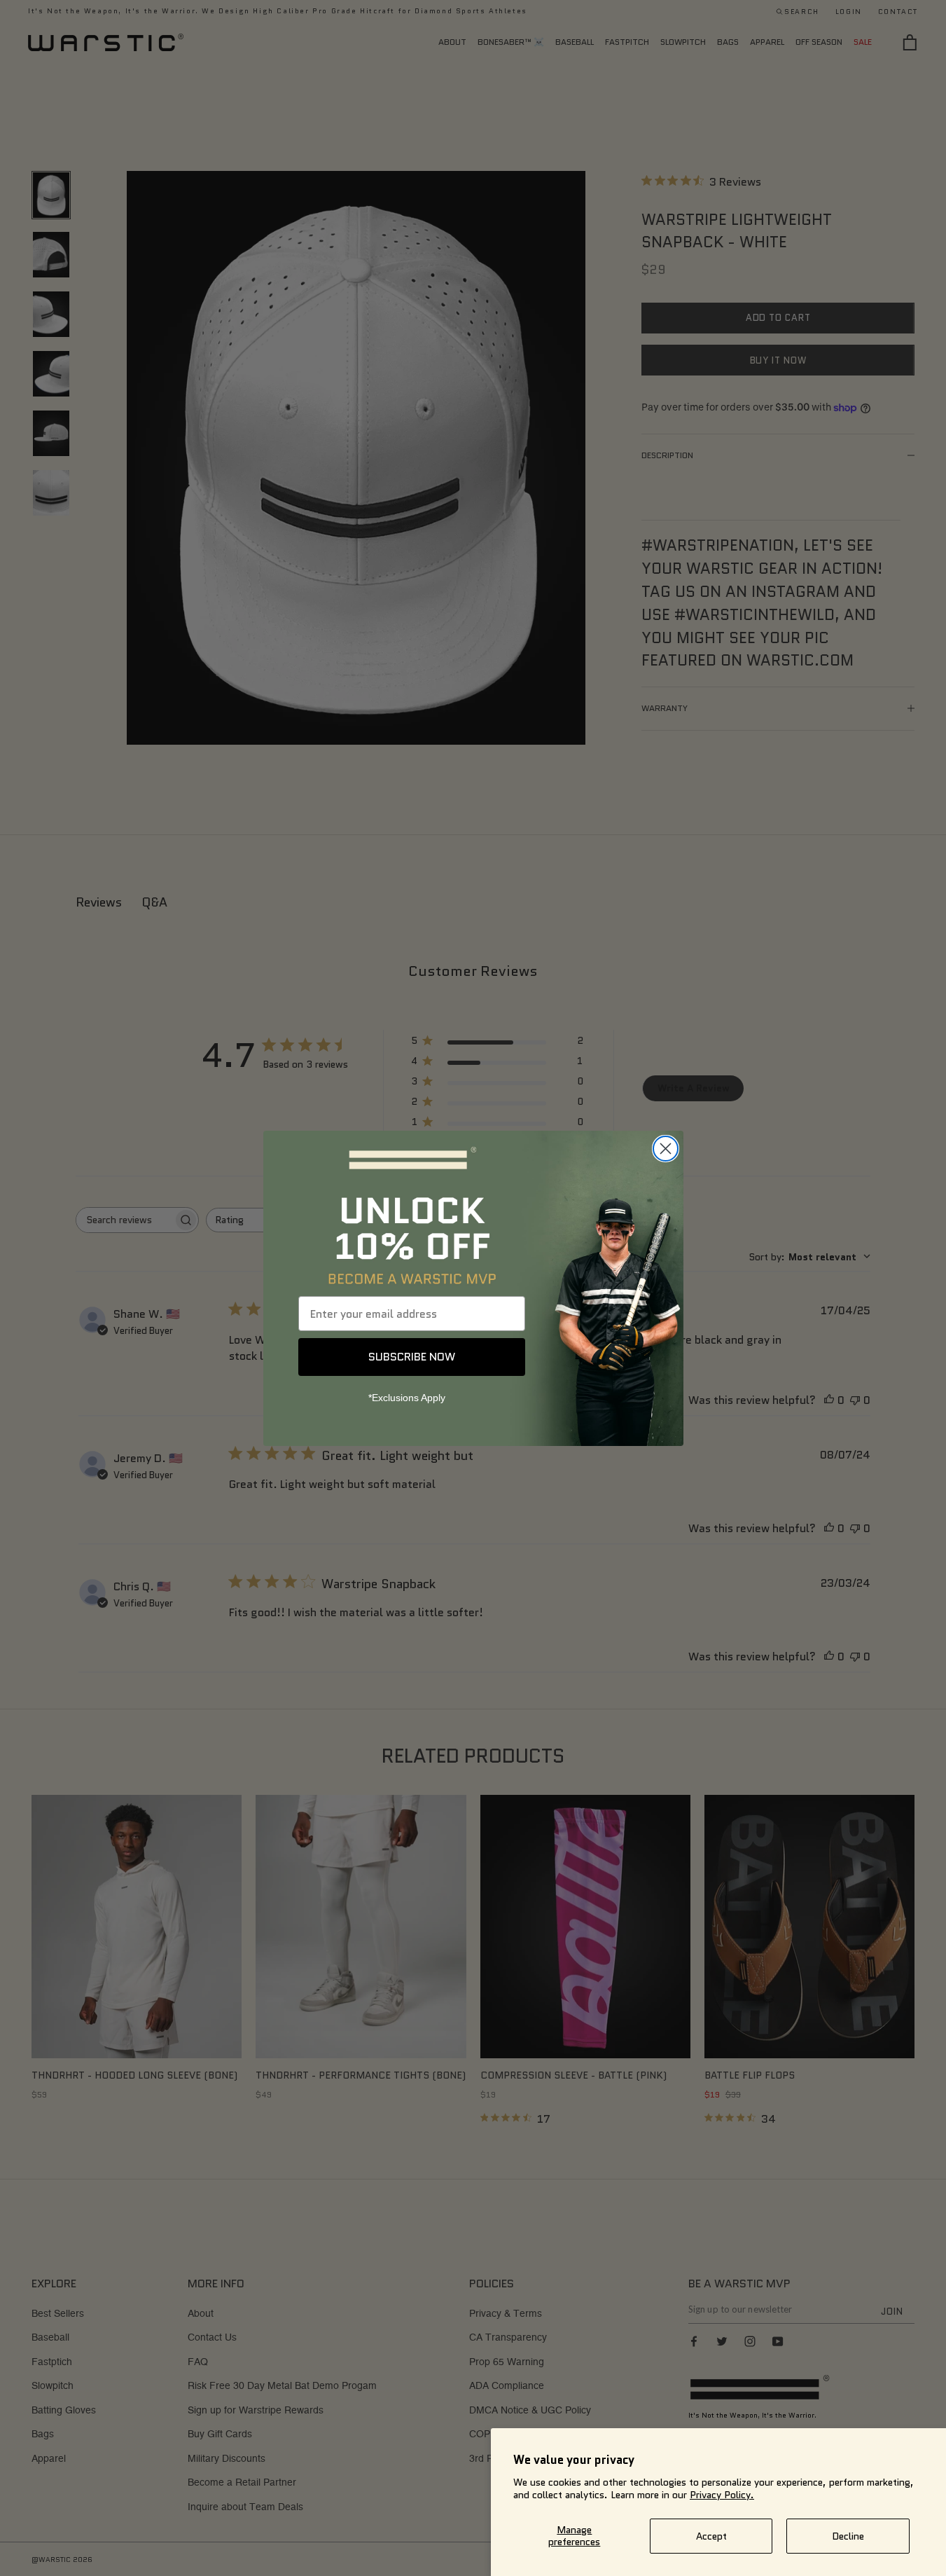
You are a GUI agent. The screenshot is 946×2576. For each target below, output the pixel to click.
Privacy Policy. (722, 2495)
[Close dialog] (666, 1149)
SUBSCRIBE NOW (412, 1357)
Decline (848, 2536)
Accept (711, 2536)
